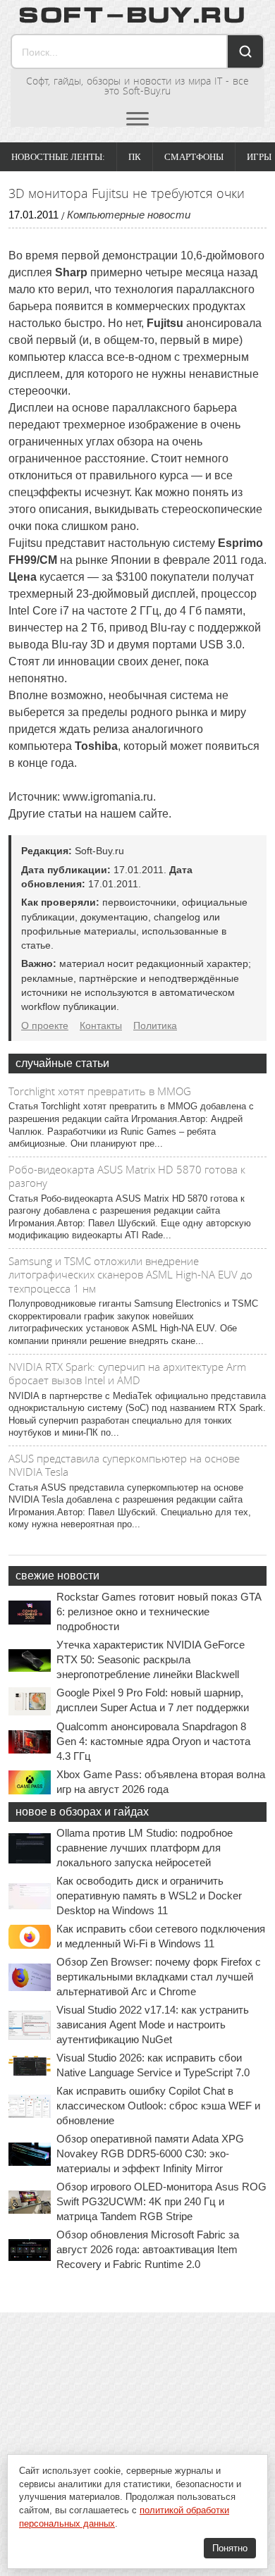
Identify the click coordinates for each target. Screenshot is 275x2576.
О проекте (45, 1025)
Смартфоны (194, 157)
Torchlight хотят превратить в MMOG (100, 1091)
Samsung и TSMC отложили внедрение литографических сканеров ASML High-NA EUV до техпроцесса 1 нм (130, 1275)
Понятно (230, 2548)
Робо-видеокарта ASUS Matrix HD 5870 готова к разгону (127, 1176)
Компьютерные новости (129, 215)
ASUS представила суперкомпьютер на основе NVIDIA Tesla (124, 1465)
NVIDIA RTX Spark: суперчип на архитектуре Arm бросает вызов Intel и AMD (127, 1374)
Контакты (101, 1025)
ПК (135, 157)
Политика (155, 1025)
